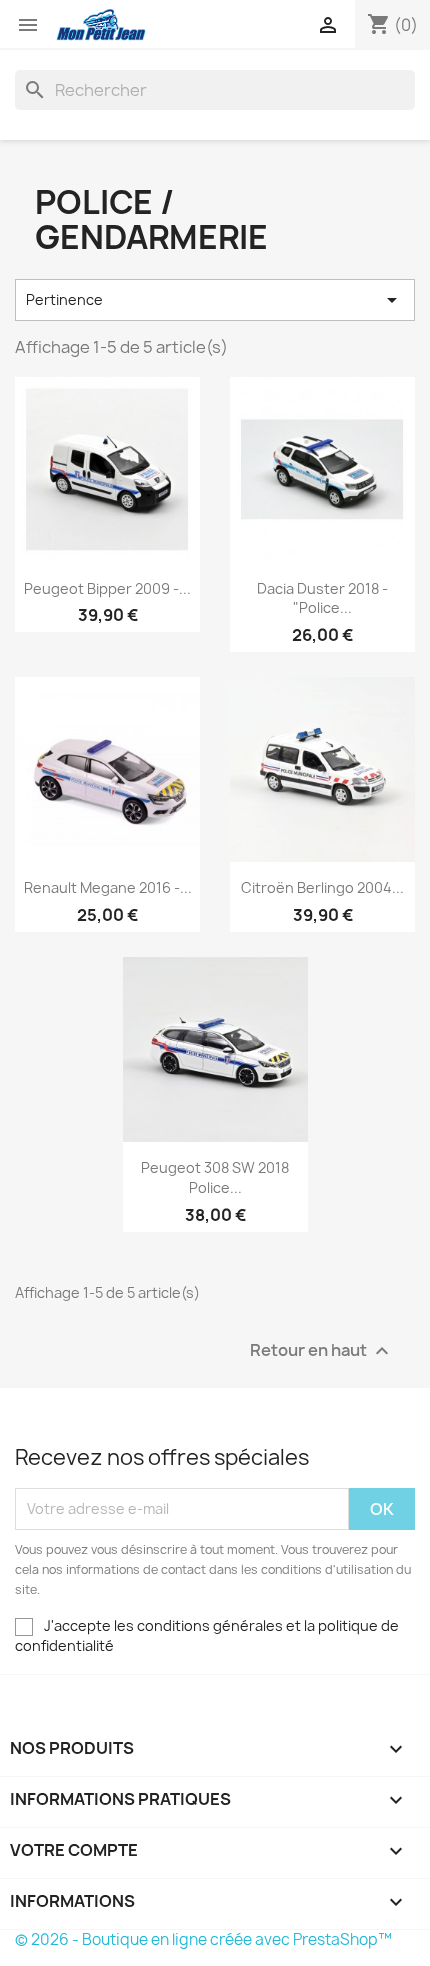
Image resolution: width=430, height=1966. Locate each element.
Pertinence (215, 300)
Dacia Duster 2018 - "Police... (322, 598)
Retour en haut (322, 1350)
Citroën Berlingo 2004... (322, 887)
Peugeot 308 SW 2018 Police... (215, 1177)
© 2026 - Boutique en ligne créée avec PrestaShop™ (203, 1939)
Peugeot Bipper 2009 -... (107, 588)
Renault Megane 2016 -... (108, 887)
